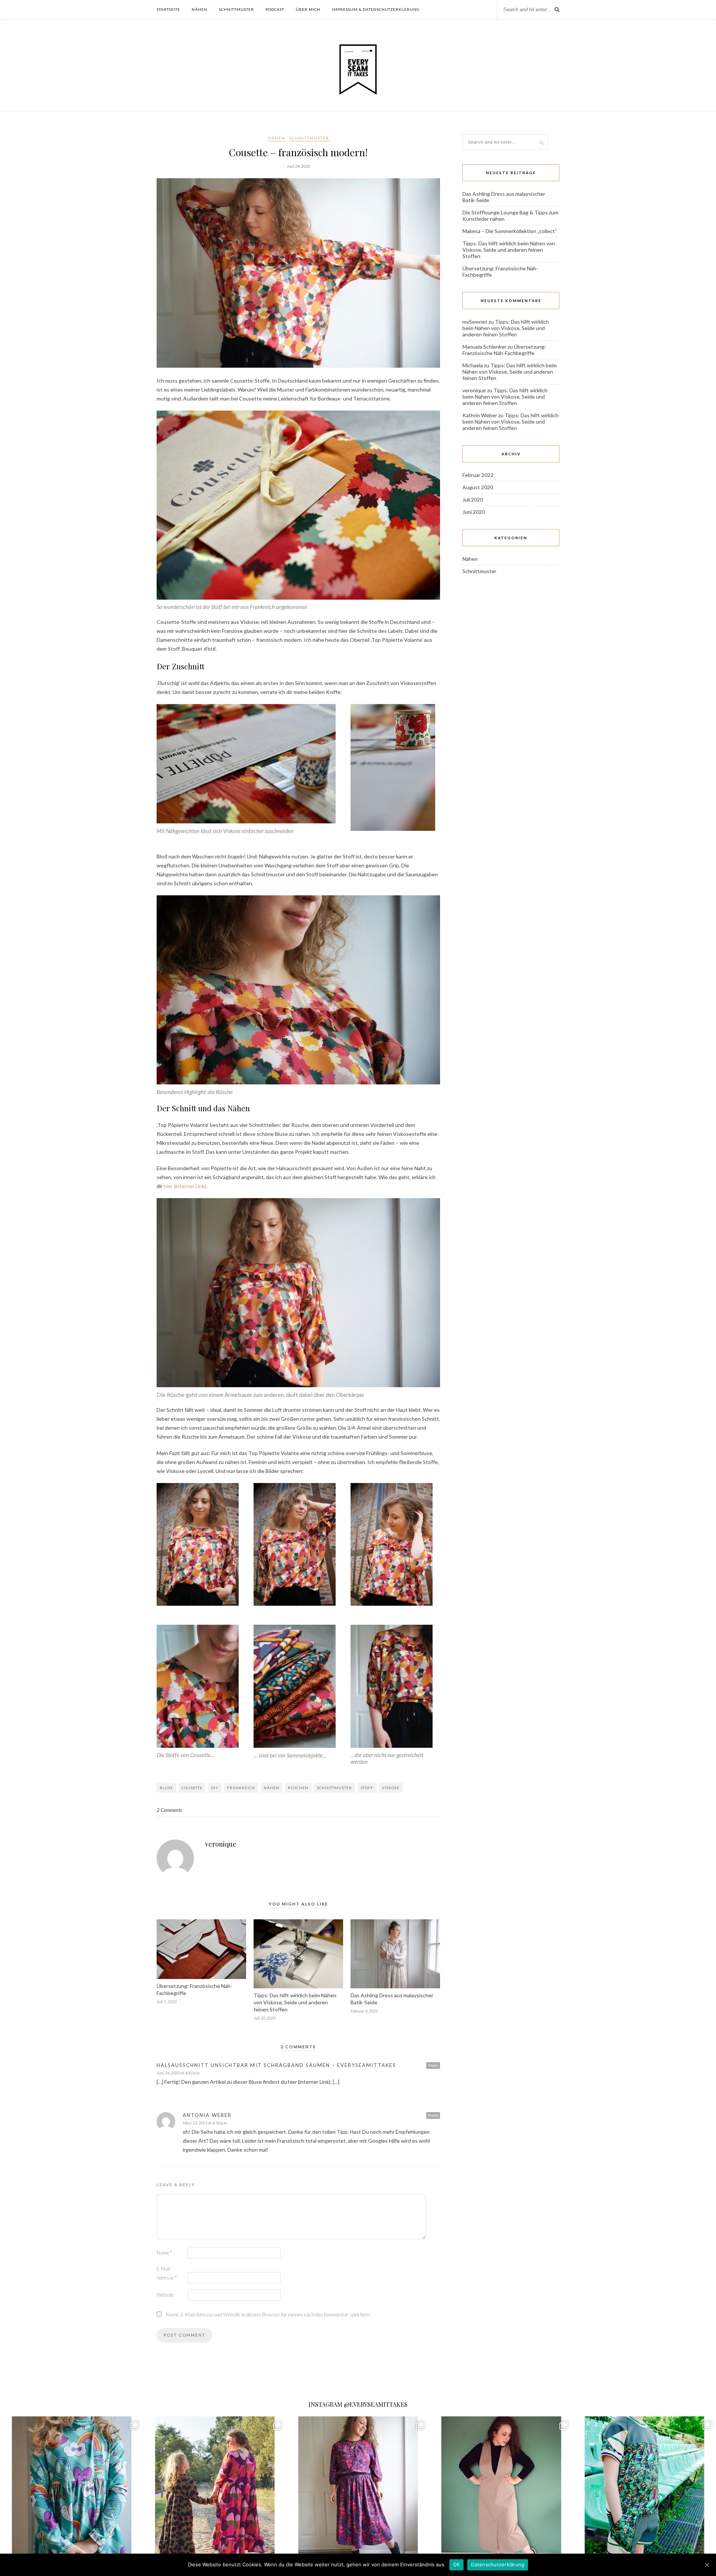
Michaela (473, 365)
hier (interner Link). (186, 1186)
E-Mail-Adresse (167, 2273)
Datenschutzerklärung (498, 2564)
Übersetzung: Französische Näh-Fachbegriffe (504, 350)
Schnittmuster (236, 9)
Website (165, 2295)
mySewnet (475, 322)
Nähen (200, 9)
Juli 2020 (473, 500)
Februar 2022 (478, 475)
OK (457, 2564)
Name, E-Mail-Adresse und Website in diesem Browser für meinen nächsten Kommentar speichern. (268, 2315)
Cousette (192, 1788)
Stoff (367, 1788)
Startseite (168, 9)
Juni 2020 (474, 512)
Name (164, 2253)
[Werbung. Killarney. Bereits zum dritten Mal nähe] (72, 2488)
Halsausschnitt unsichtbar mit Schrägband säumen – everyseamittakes (276, 2065)
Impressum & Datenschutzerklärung (376, 9)
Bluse (166, 1788)
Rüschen (298, 1788)
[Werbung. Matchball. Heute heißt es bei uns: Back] (644, 2488)
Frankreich (241, 1788)
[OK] (707, 2565)
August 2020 (478, 487)
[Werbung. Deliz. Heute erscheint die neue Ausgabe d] (501, 2488)
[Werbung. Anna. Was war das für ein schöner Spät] (215, 2488)
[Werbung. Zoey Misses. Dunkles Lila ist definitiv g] (358, 2488)
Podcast (275, 9)
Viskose (391, 1788)
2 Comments (169, 1810)
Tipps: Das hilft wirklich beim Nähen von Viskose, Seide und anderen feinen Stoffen (295, 2002)
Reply (433, 2065)
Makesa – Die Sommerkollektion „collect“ (510, 231)
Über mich (308, 9)
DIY (215, 1788)
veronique (221, 1844)
